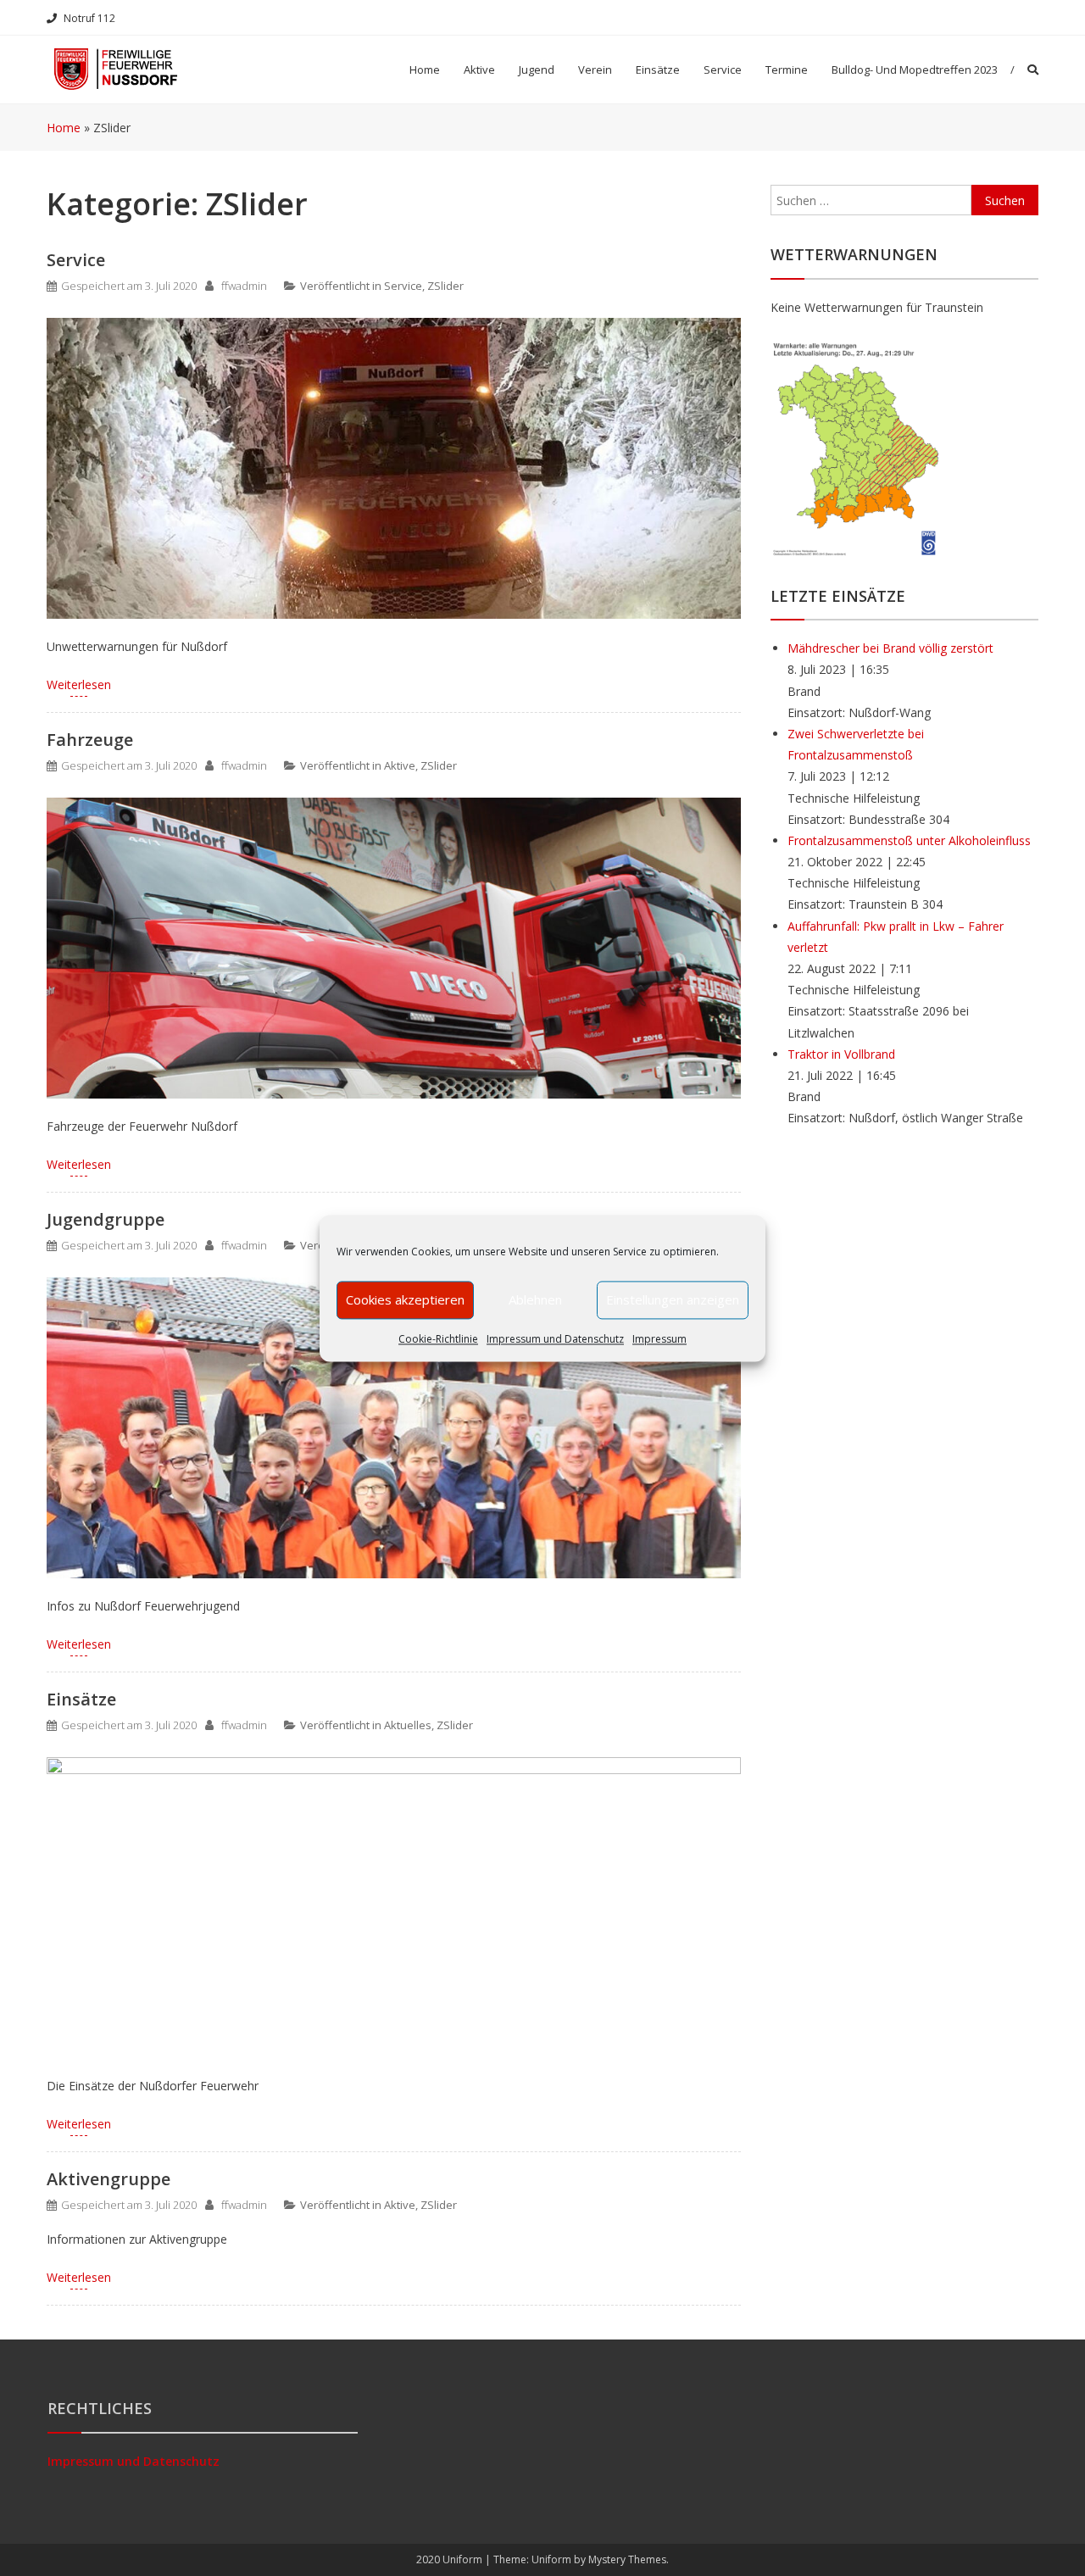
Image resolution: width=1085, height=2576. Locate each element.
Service (723, 70)
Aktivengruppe (108, 2179)
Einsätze (658, 70)
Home (425, 70)
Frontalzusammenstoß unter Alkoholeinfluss (909, 840)
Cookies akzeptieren (405, 1299)
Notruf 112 (89, 18)
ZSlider (445, 286)
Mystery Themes (627, 2559)
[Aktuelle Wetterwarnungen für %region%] (857, 446)
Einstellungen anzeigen (673, 1299)
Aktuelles (408, 1725)
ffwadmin (244, 286)
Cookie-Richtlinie (438, 1339)
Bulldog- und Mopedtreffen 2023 (915, 70)
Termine (787, 70)
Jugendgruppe (106, 1219)
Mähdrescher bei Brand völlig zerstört (890, 648)
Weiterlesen (79, 684)
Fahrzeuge (90, 740)
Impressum (659, 1339)
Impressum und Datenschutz (555, 1339)
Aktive (400, 765)
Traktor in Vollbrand (841, 1054)
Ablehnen (535, 1299)
